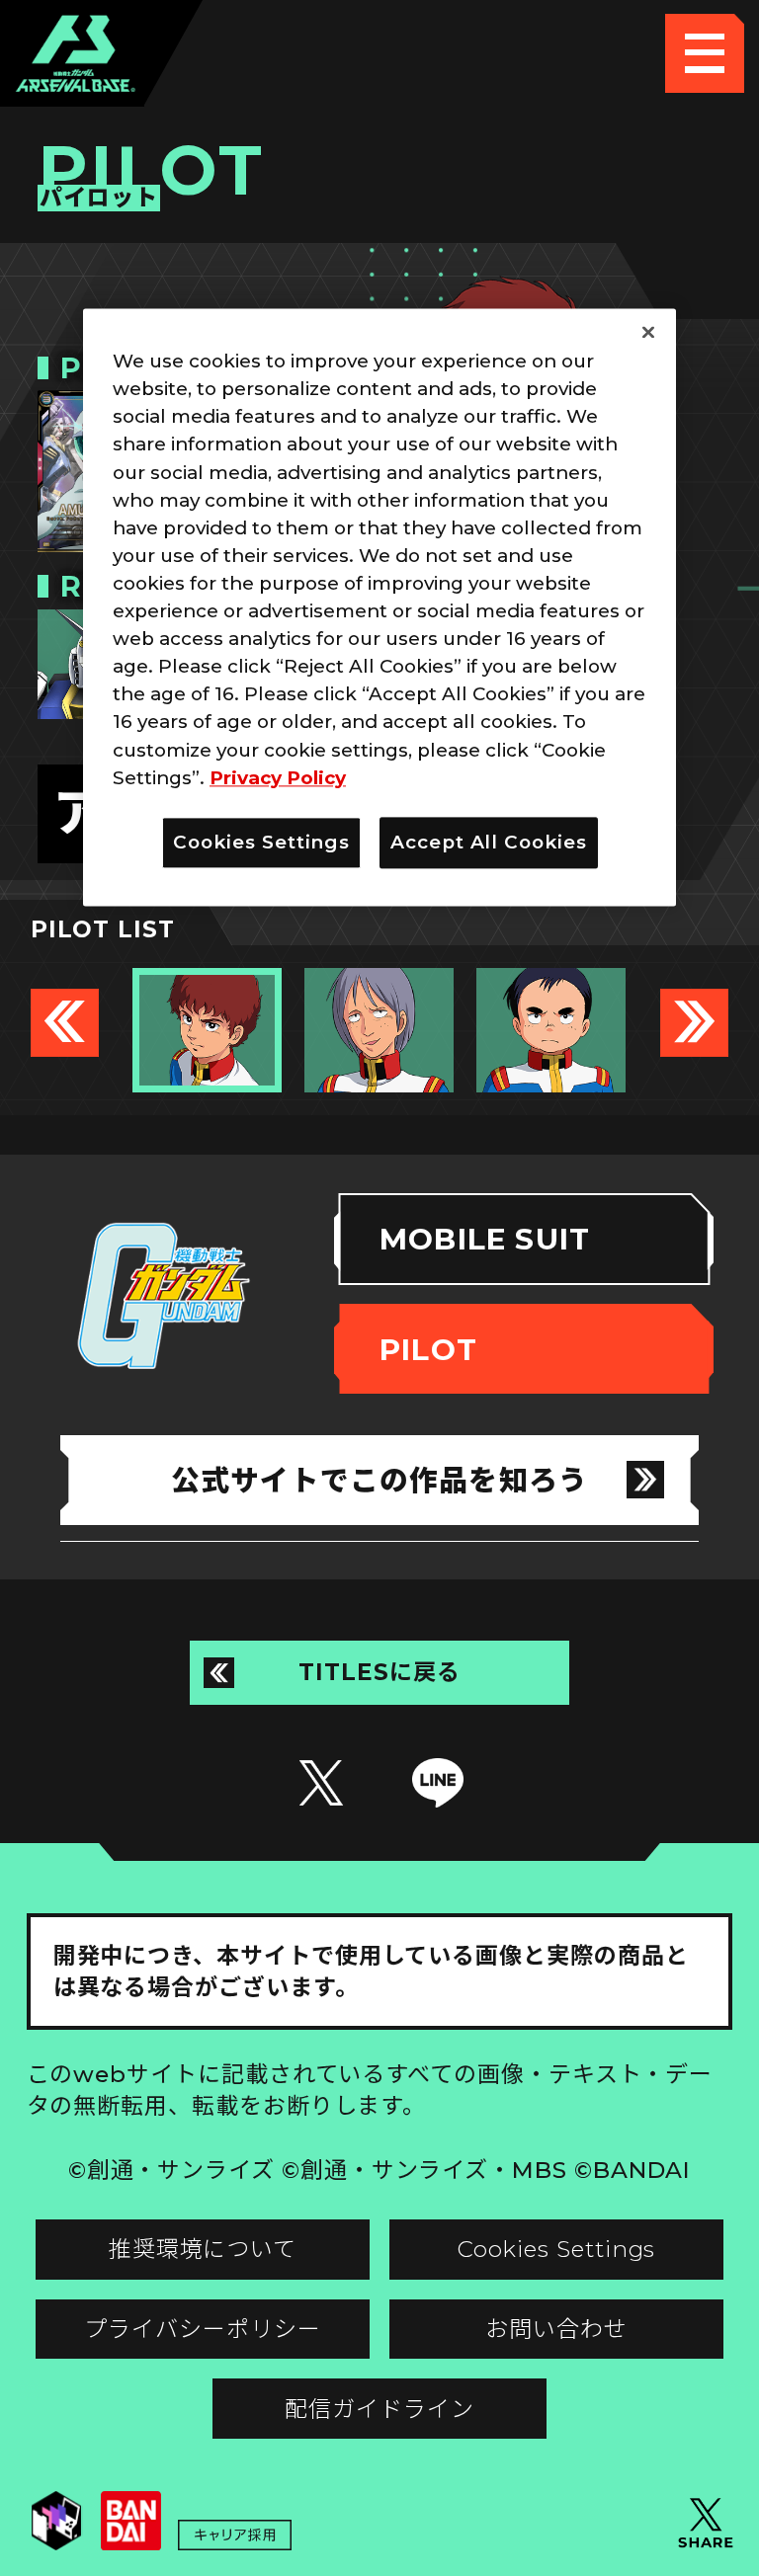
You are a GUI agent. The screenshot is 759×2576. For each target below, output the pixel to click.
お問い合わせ (556, 2329)
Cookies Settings (557, 2249)
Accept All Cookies (489, 842)
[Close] (648, 333)
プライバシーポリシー (202, 2329)
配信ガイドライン (379, 2409)
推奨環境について (203, 2249)
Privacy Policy (278, 778)
